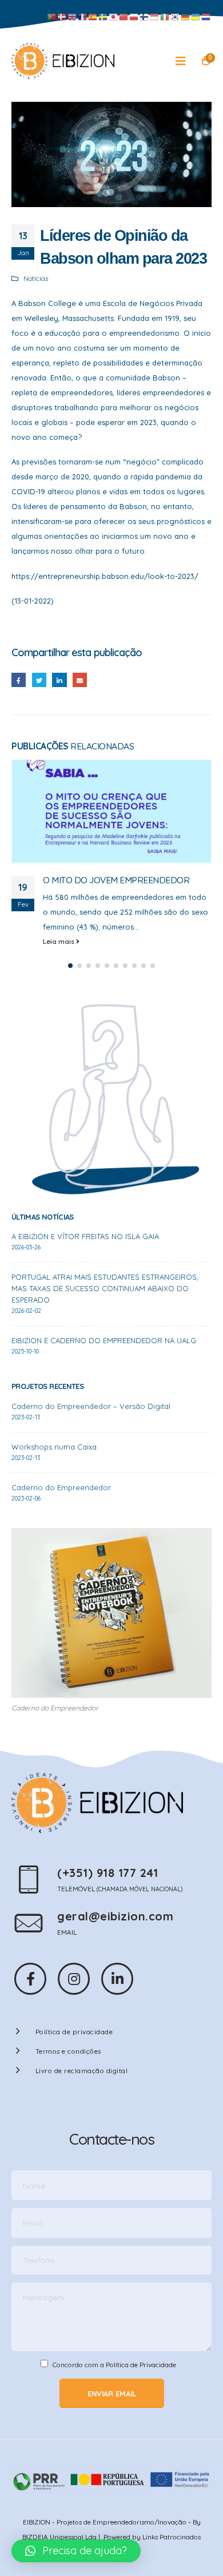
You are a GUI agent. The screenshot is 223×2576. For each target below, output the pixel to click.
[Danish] (62, 17)
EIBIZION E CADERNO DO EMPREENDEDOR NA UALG (104, 1340)
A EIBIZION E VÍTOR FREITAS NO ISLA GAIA (85, 1236)
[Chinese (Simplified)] (124, 17)
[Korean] (176, 17)
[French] (83, 17)
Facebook (19, 680)
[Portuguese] (52, 17)
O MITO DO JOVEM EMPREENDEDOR (116, 880)
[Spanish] (93, 17)
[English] (73, 17)
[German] (186, 17)
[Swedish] (103, 17)
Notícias (36, 278)
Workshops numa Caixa (54, 1447)
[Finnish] (145, 17)
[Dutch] (206, 17)
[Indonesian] (155, 17)
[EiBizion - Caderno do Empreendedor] (63, 61)
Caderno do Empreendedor (61, 1487)
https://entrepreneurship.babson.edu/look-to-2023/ (105, 576)
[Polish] (134, 17)
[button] (70, 966)
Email (80, 680)
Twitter (39, 680)
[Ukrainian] (196, 17)
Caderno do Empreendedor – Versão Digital (91, 1406)
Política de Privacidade (141, 2365)
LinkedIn (59, 680)
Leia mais (59, 941)
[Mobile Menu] (184, 61)
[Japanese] (114, 17)
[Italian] (165, 17)
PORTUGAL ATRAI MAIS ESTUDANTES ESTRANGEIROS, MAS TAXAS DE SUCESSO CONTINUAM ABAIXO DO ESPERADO (105, 1288)
